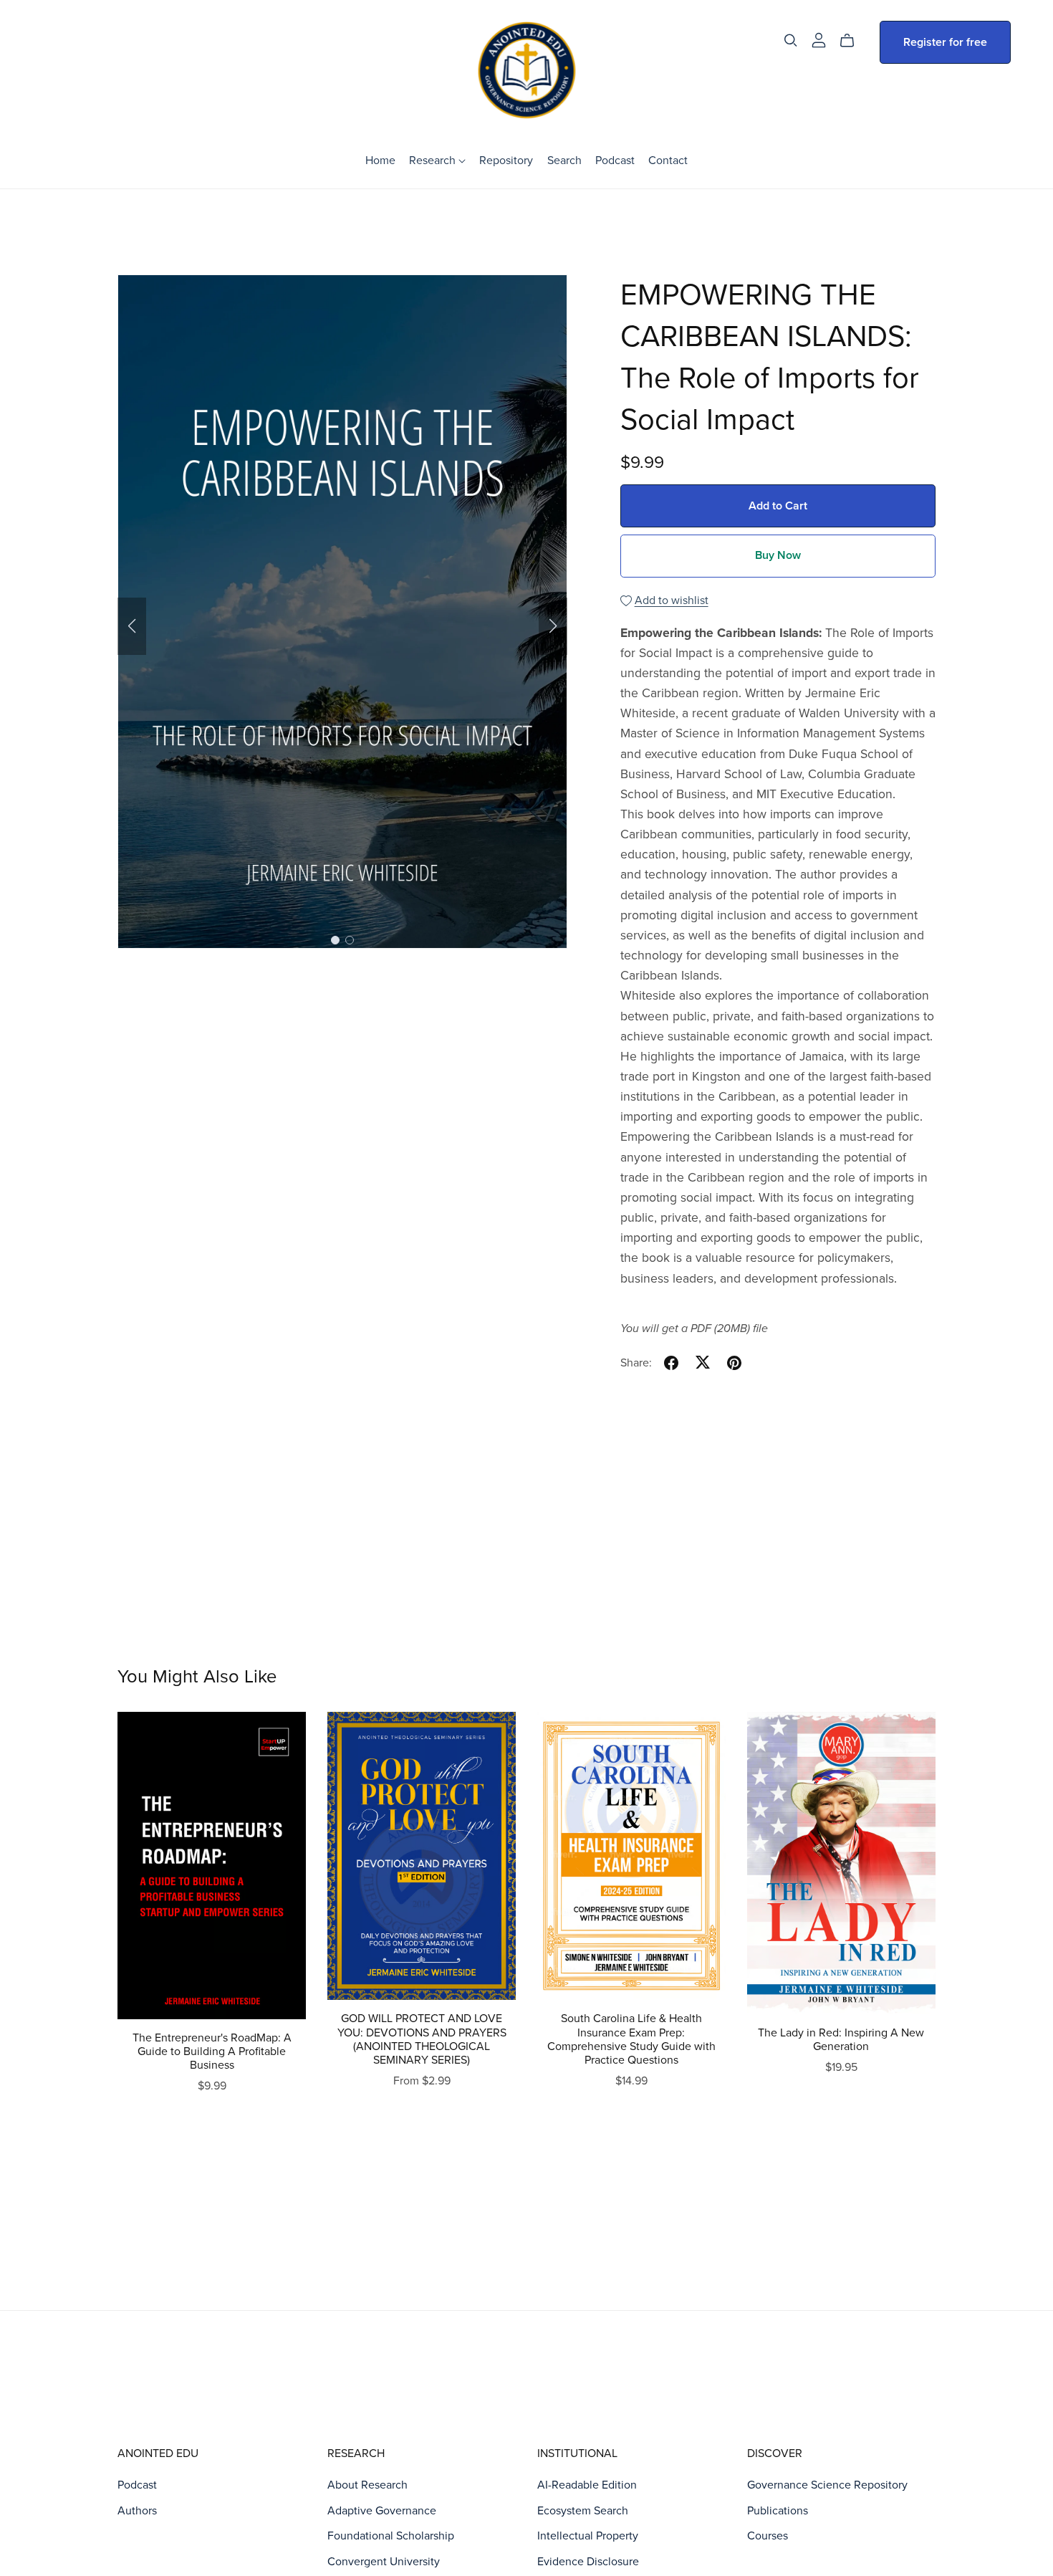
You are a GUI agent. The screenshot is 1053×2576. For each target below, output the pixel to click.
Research (434, 160)
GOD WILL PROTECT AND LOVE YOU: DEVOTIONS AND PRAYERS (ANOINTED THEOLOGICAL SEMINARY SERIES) (422, 2039)
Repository (506, 160)
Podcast (615, 160)
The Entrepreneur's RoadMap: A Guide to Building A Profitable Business (212, 2051)
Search (564, 160)
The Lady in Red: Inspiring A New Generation (841, 2040)
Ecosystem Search (583, 2511)
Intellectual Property (588, 2536)
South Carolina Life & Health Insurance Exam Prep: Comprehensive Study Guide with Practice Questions (631, 2039)
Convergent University (384, 2562)
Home (380, 160)
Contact (668, 160)
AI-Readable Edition (587, 2485)
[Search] (791, 40)
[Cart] (853, 41)
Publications (778, 2511)
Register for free (945, 42)
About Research (367, 2485)
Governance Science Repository (827, 2485)
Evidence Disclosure (588, 2562)
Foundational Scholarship (391, 2536)
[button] (132, 626)
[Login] (819, 39)
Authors (137, 2511)
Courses (768, 2536)
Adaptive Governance (382, 2511)
